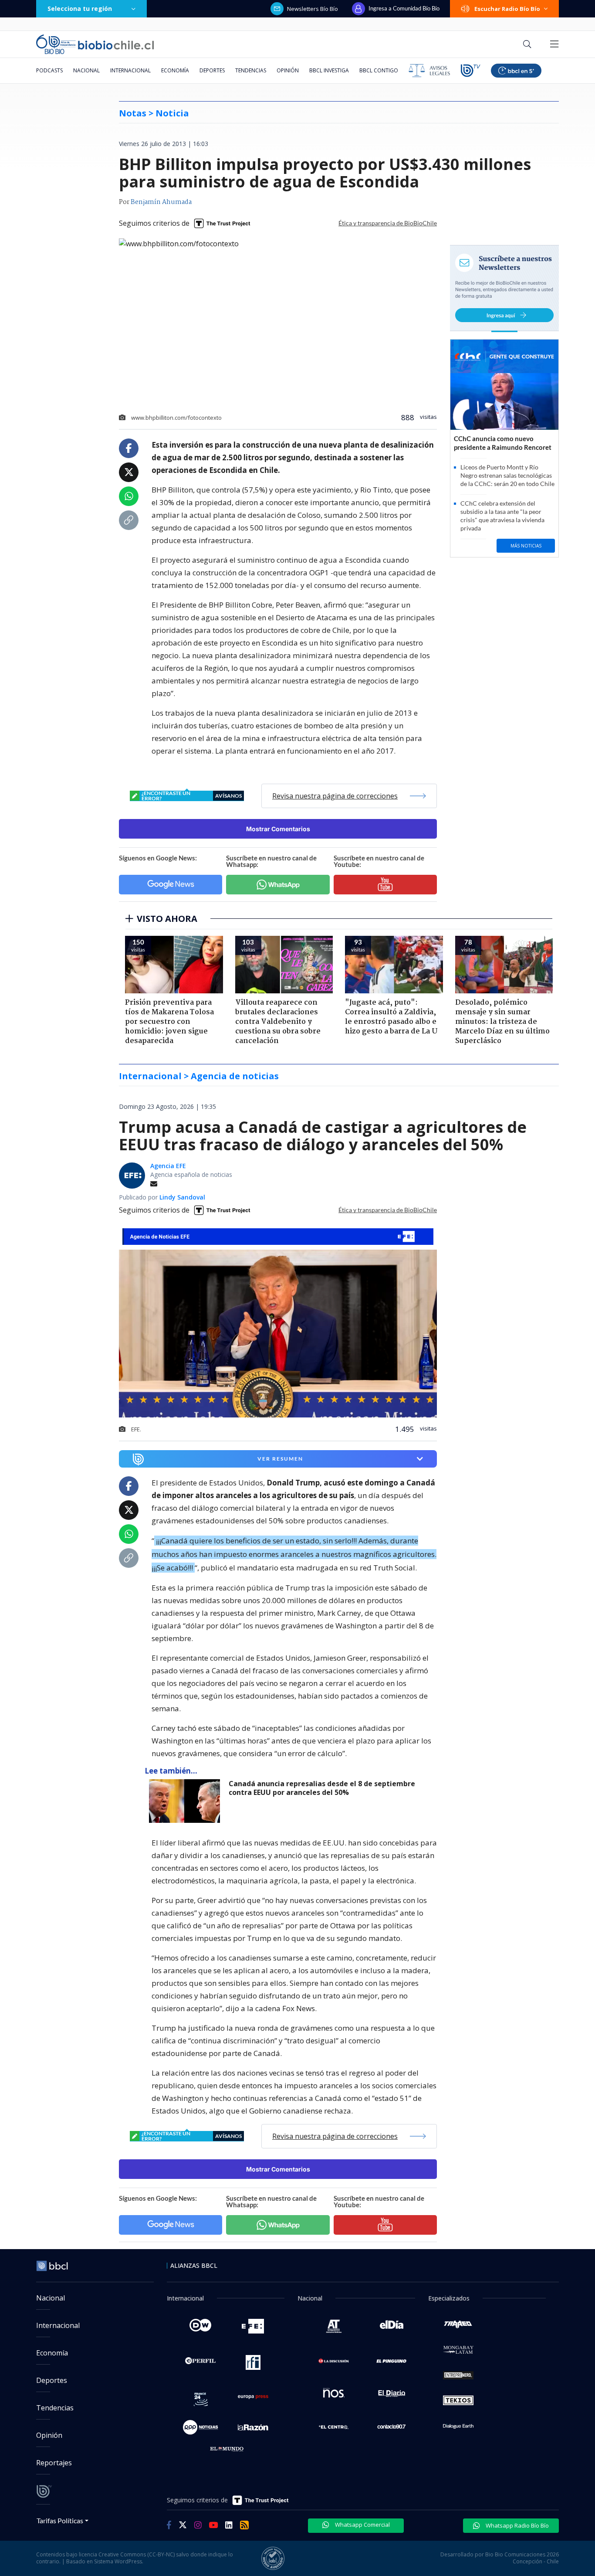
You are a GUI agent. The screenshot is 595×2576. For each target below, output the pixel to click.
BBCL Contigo (379, 70)
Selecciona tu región (80, 8)
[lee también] (187, 1801)
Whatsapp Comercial (362, 2525)
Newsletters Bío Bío (313, 9)
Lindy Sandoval (182, 1197)
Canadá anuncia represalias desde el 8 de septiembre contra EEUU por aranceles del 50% (322, 1788)
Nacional (86, 70)
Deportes (212, 70)
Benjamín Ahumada (161, 202)
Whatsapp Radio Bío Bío (517, 2525)
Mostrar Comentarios (278, 829)
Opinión (288, 70)
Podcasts (49, 70)
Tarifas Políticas (60, 2520)
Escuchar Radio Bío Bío (507, 9)
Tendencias (251, 70)
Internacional (130, 70)
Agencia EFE (168, 1166)
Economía (175, 70)
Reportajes (54, 2463)
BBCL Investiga (329, 70)
